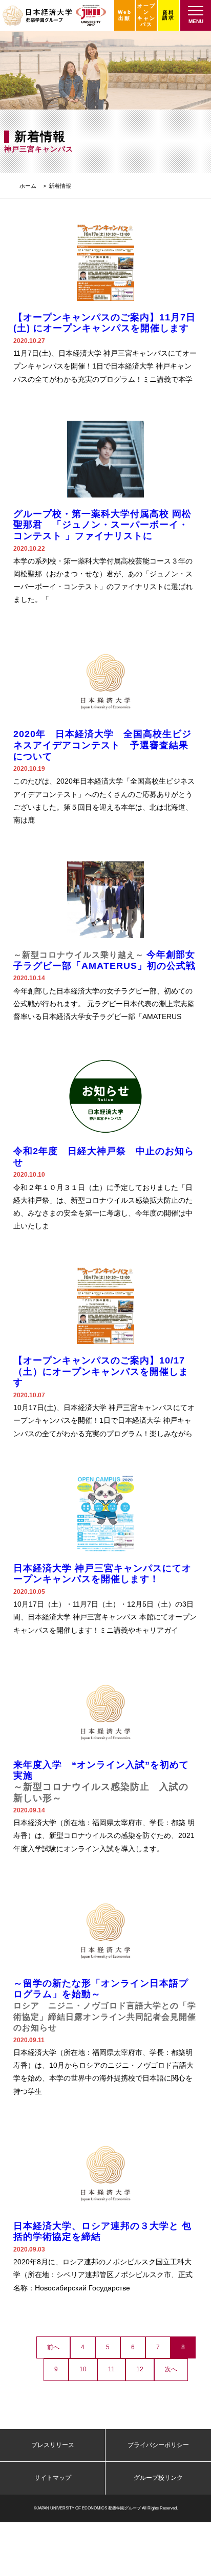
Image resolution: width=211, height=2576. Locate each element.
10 (83, 2369)
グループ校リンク (158, 2478)
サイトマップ (53, 2478)
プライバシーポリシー (158, 2445)
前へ (53, 2347)
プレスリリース (53, 2445)
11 (111, 2369)
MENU (196, 21)
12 (140, 2369)
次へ (171, 2369)
